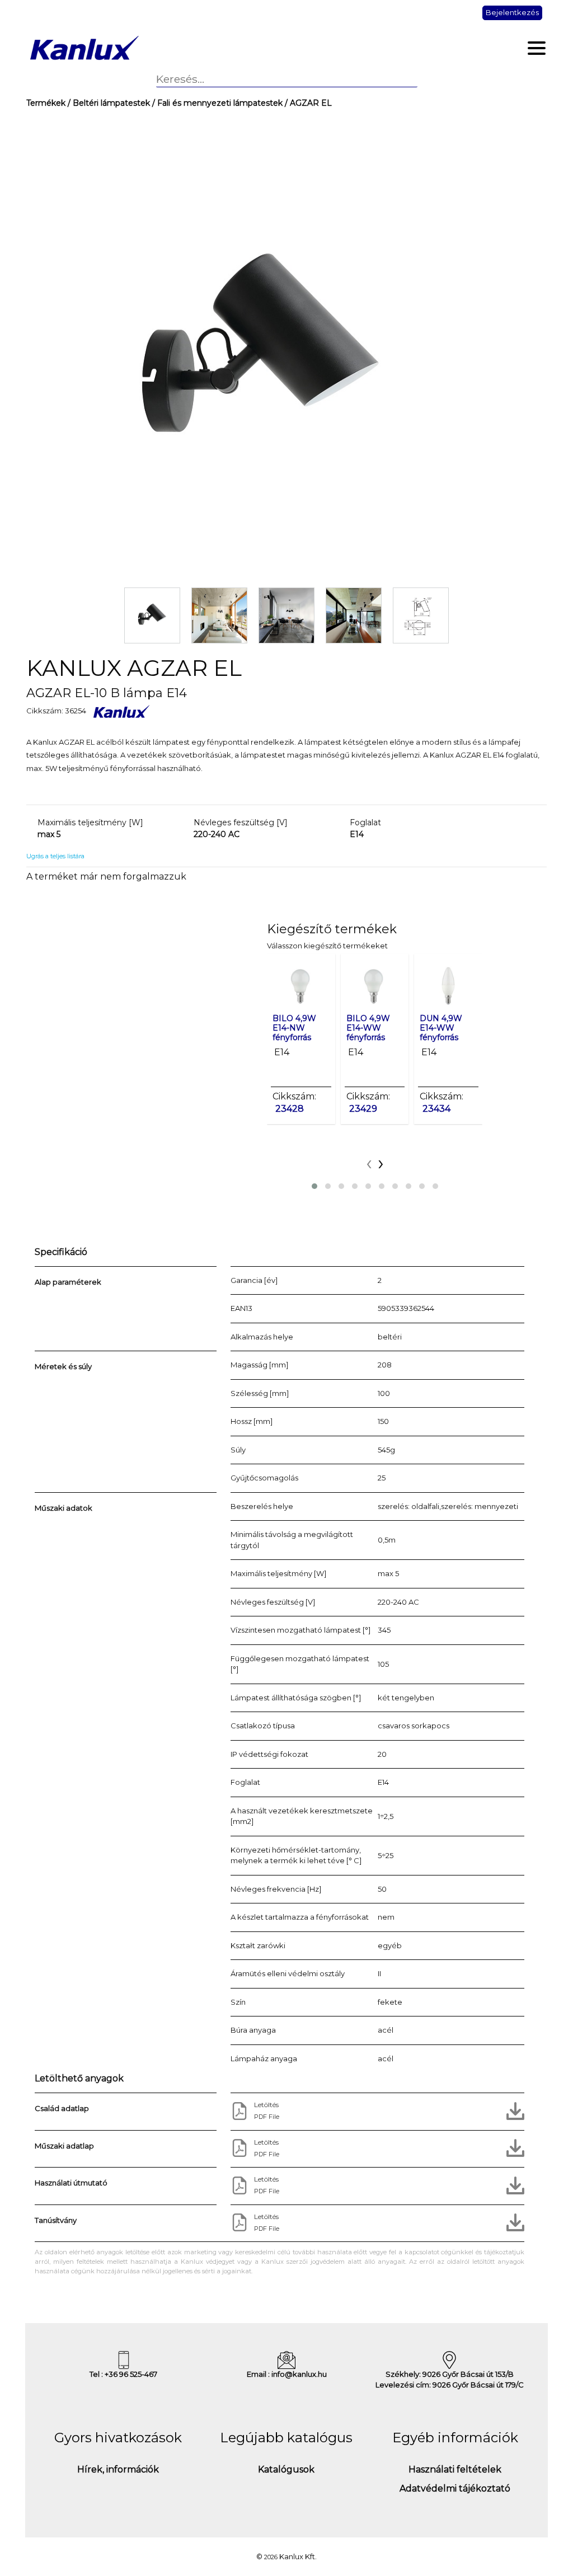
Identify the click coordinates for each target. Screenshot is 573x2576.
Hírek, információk (118, 2469)
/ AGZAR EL (307, 103)
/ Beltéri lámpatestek (108, 103)
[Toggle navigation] (537, 48)
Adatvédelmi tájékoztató (455, 2488)
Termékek (46, 103)
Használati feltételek (455, 2469)
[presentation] (369, 1162)
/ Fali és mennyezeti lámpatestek (216, 103)
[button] (314, 1186)
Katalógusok (286, 2469)
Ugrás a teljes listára (55, 856)
